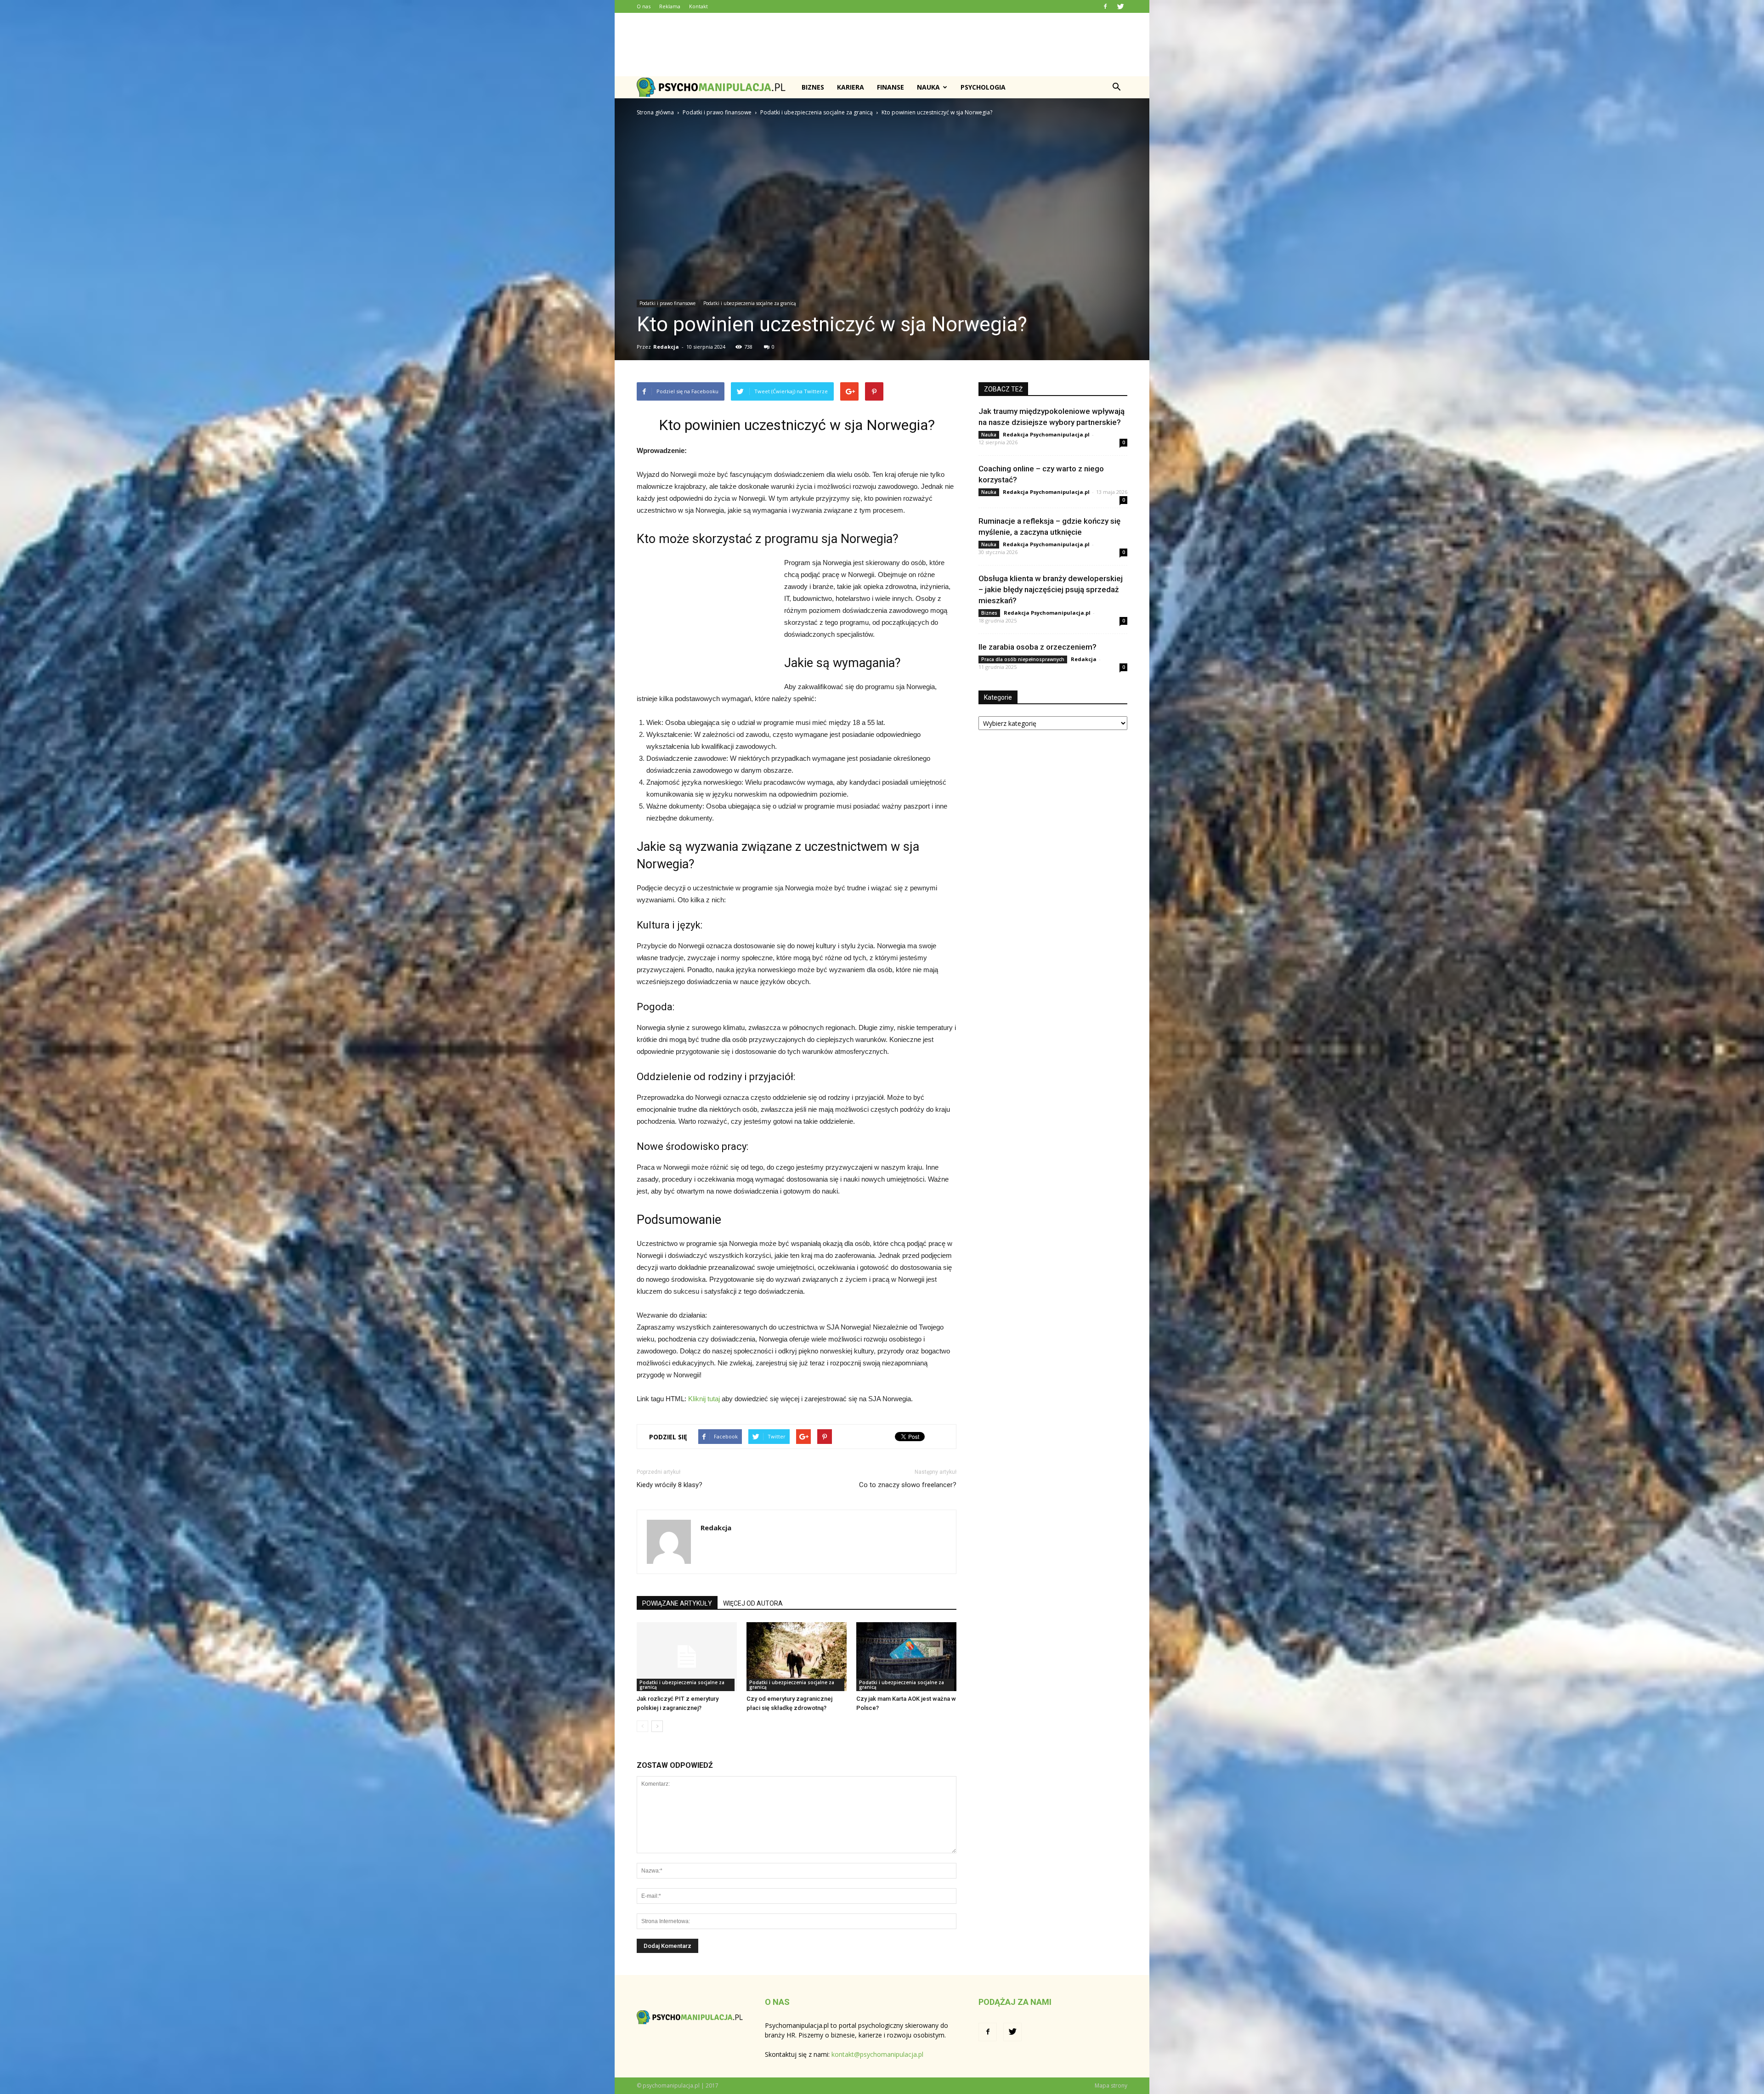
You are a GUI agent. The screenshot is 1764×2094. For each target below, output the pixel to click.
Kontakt (698, 6)
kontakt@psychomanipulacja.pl (877, 2054)
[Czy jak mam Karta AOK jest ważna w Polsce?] (906, 1657)
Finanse (890, 87)
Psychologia (983, 87)
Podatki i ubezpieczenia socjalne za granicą (750, 303)
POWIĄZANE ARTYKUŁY (677, 1603)
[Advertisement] (882, 45)
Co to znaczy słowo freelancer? (908, 1485)
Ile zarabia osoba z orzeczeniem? (1037, 647)
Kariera (851, 87)
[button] (1116, 87)
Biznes (813, 87)
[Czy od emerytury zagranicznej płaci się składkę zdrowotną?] (797, 1657)
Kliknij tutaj (704, 1399)
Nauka (928, 87)
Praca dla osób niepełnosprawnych (1023, 659)
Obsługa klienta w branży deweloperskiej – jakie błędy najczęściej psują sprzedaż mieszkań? (1051, 589)
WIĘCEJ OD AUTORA (753, 1603)
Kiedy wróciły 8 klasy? (670, 1485)
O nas (644, 6)
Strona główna (655, 112)
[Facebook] (1105, 6)
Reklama (670, 6)
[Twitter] (1120, 6)
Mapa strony (1111, 2086)
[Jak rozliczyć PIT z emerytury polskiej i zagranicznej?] (687, 1657)
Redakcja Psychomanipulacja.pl (1046, 434)
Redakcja (666, 347)
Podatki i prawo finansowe (667, 303)
